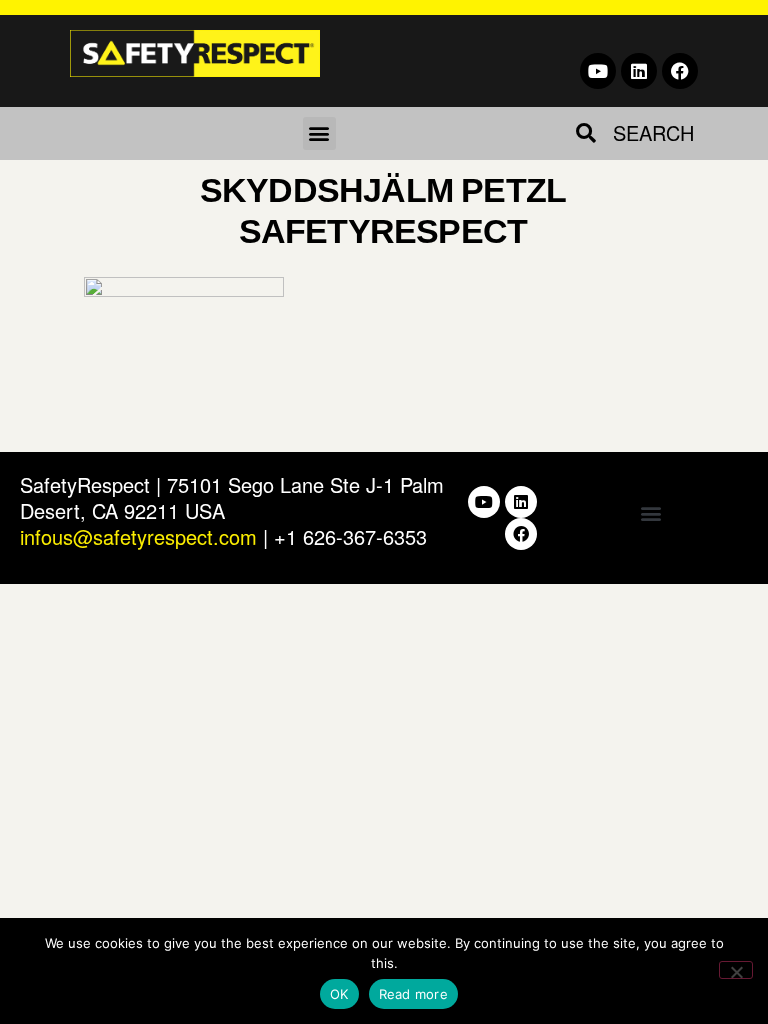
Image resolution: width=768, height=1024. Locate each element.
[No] (736, 970)
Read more (413, 994)
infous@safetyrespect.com (138, 536)
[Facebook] (680, 71)
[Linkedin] (639, 71)
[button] (319, 133)
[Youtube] (598, 71)
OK (339, 994)
